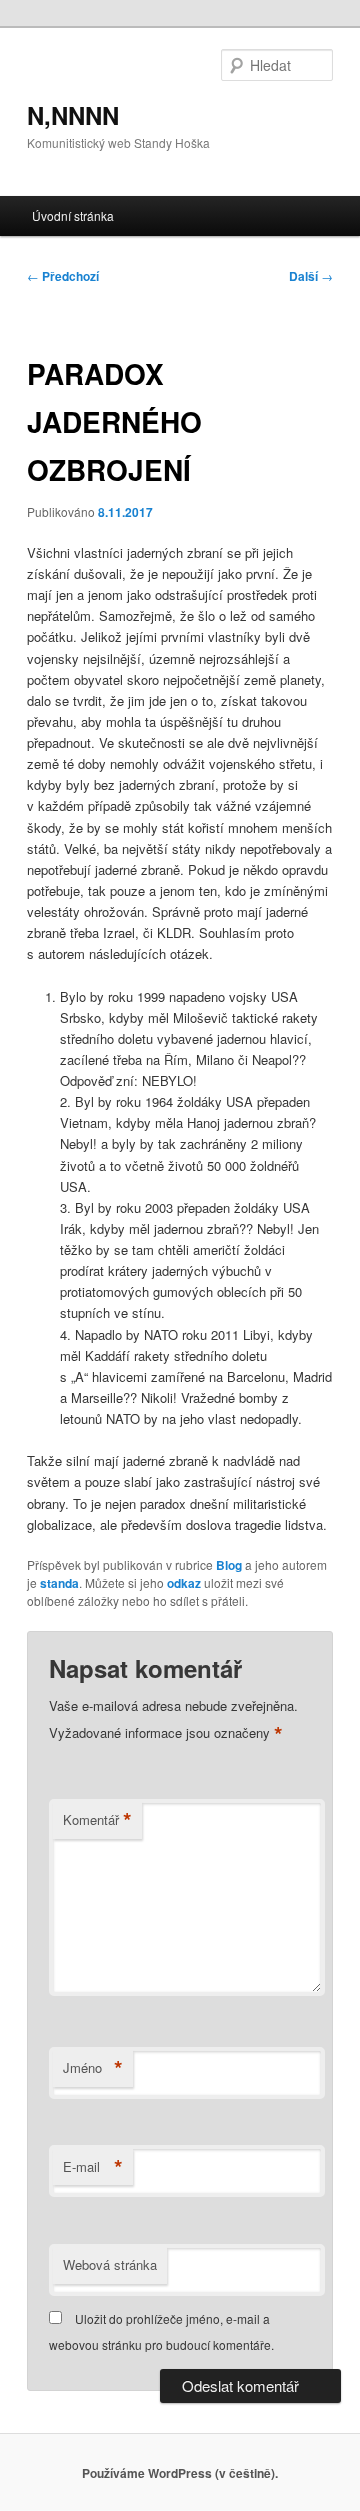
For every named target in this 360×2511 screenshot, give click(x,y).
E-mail (93, 2167)
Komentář (97, 1820)
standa (59, 1583)
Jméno (93, 2068)
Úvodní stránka (73, 215)
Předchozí (63, 276)
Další (311, 276)
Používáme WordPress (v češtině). (180, 2473)
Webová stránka (110, 2264)
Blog (229, 1565)
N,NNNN (73, 115)
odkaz (184, 1583)
